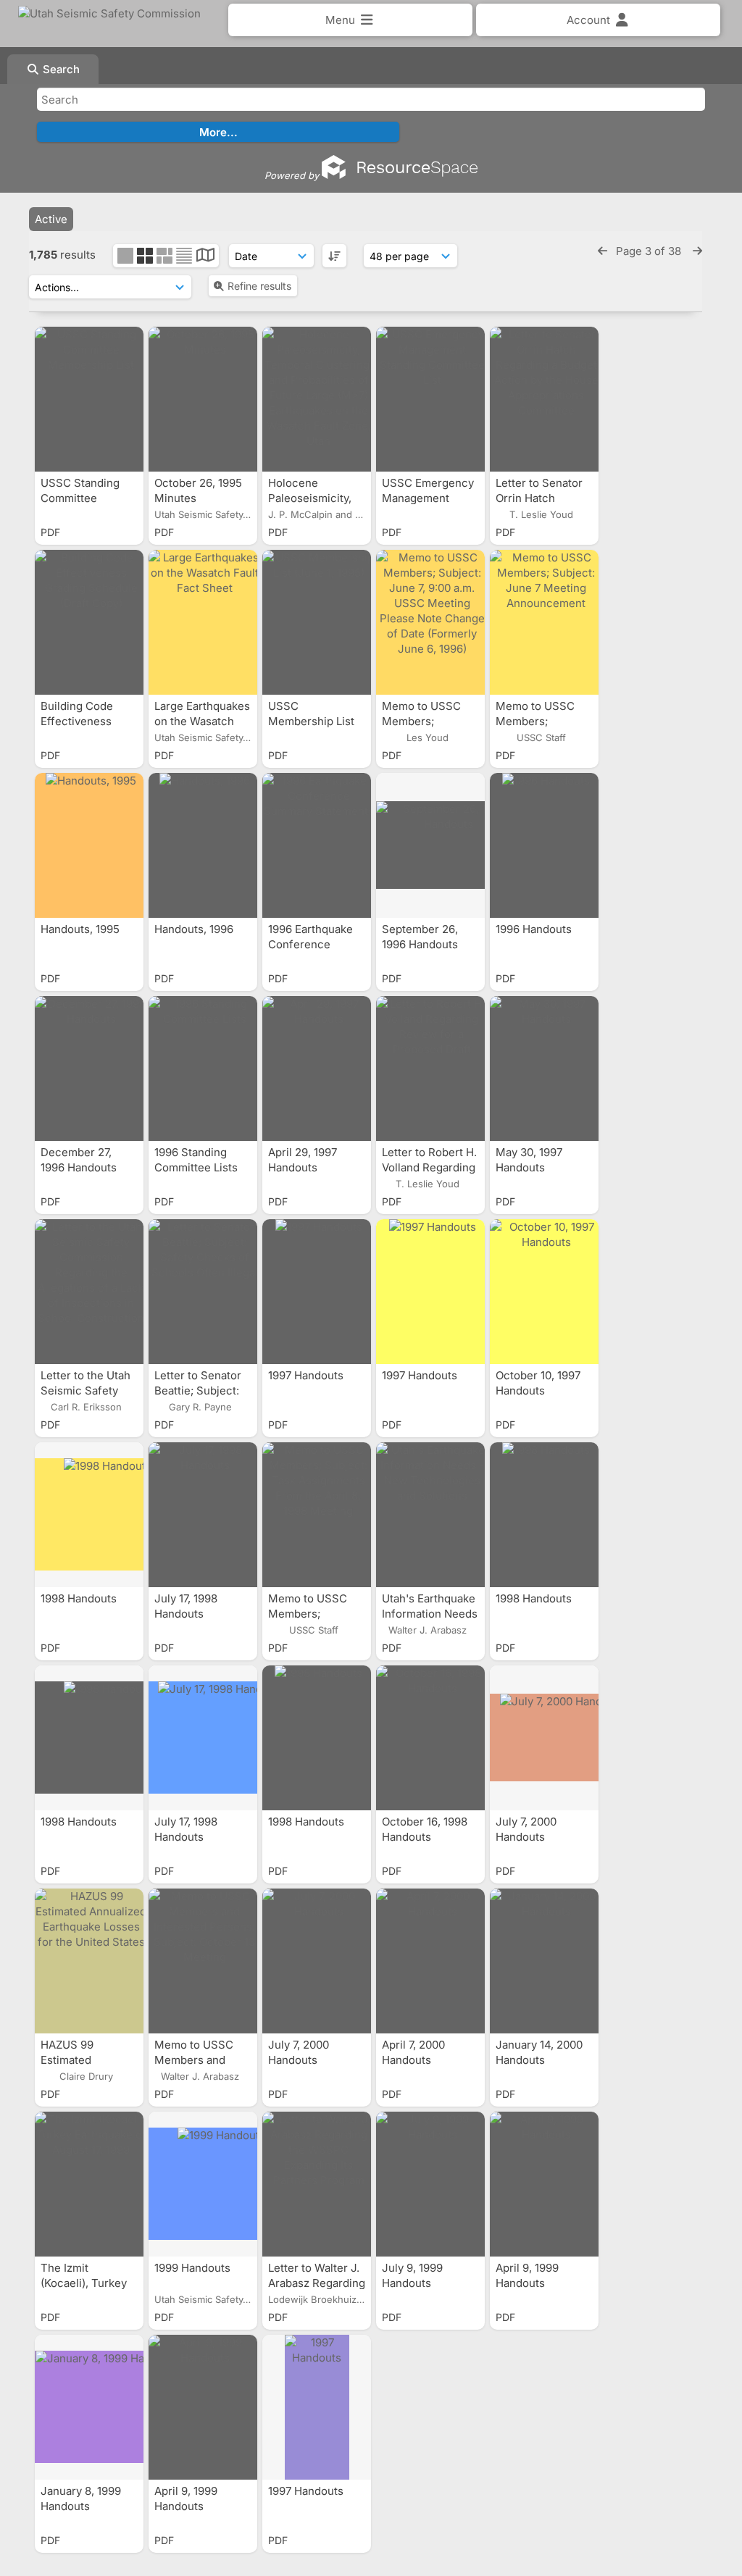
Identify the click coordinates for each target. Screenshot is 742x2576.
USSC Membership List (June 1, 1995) (311, 721)
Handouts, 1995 (82, 929)
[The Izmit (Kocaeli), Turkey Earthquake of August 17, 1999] (89, 2184)
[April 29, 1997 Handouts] (317, 1069)
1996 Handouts (535, 929)
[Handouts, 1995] (89, 845)
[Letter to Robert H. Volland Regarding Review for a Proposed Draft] (430, 1069)
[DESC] (334, 256)
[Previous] (603, 251)
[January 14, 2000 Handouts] (544, 1961)
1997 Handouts (307, 1375)
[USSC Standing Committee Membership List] (89, 399)
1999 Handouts (194, 2268)
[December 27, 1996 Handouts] (89, 1069)
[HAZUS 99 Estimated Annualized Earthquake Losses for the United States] (89, 1961)
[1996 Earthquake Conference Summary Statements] (317, 845)
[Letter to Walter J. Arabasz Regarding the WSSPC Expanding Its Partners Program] (317, 2184)
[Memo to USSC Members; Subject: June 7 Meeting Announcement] (544, 622)
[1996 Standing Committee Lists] (203, 1069)
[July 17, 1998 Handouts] (203, 1515)
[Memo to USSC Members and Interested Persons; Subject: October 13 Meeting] (203, 1961)
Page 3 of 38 (650, 251)
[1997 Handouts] (317, 1292)
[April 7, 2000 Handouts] (430, 1961)
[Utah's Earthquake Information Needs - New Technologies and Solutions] (430, 1515)
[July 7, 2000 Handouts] (544, 1738)
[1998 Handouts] (89, 1515)
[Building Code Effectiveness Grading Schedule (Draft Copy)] (89, 622)
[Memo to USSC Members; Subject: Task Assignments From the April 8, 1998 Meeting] (317, 1515)
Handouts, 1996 (195, 929)
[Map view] (205, 257)
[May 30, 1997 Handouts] (544, 1069)
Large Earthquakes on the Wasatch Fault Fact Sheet (202, 721)
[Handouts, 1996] (203, 845)
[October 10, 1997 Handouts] (544, 1292)
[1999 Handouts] (203, 2184)
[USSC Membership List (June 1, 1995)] (317, 622)
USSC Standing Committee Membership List (85, 498)
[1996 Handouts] (544, 845)
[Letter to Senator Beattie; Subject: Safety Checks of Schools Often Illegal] (203, 1292)
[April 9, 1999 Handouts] (544, 2184)
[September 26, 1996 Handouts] (430, 845)
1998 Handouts (80, 1598)
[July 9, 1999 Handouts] (430, 2184)
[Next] (697, 251)
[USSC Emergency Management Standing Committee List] (430, 399)
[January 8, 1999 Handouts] (89, 2407)
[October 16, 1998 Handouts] (430, 1738)
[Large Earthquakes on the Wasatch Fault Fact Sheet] (203, 622)
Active (51, 219)
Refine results (259, 286)
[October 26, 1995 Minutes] (203, 399)
